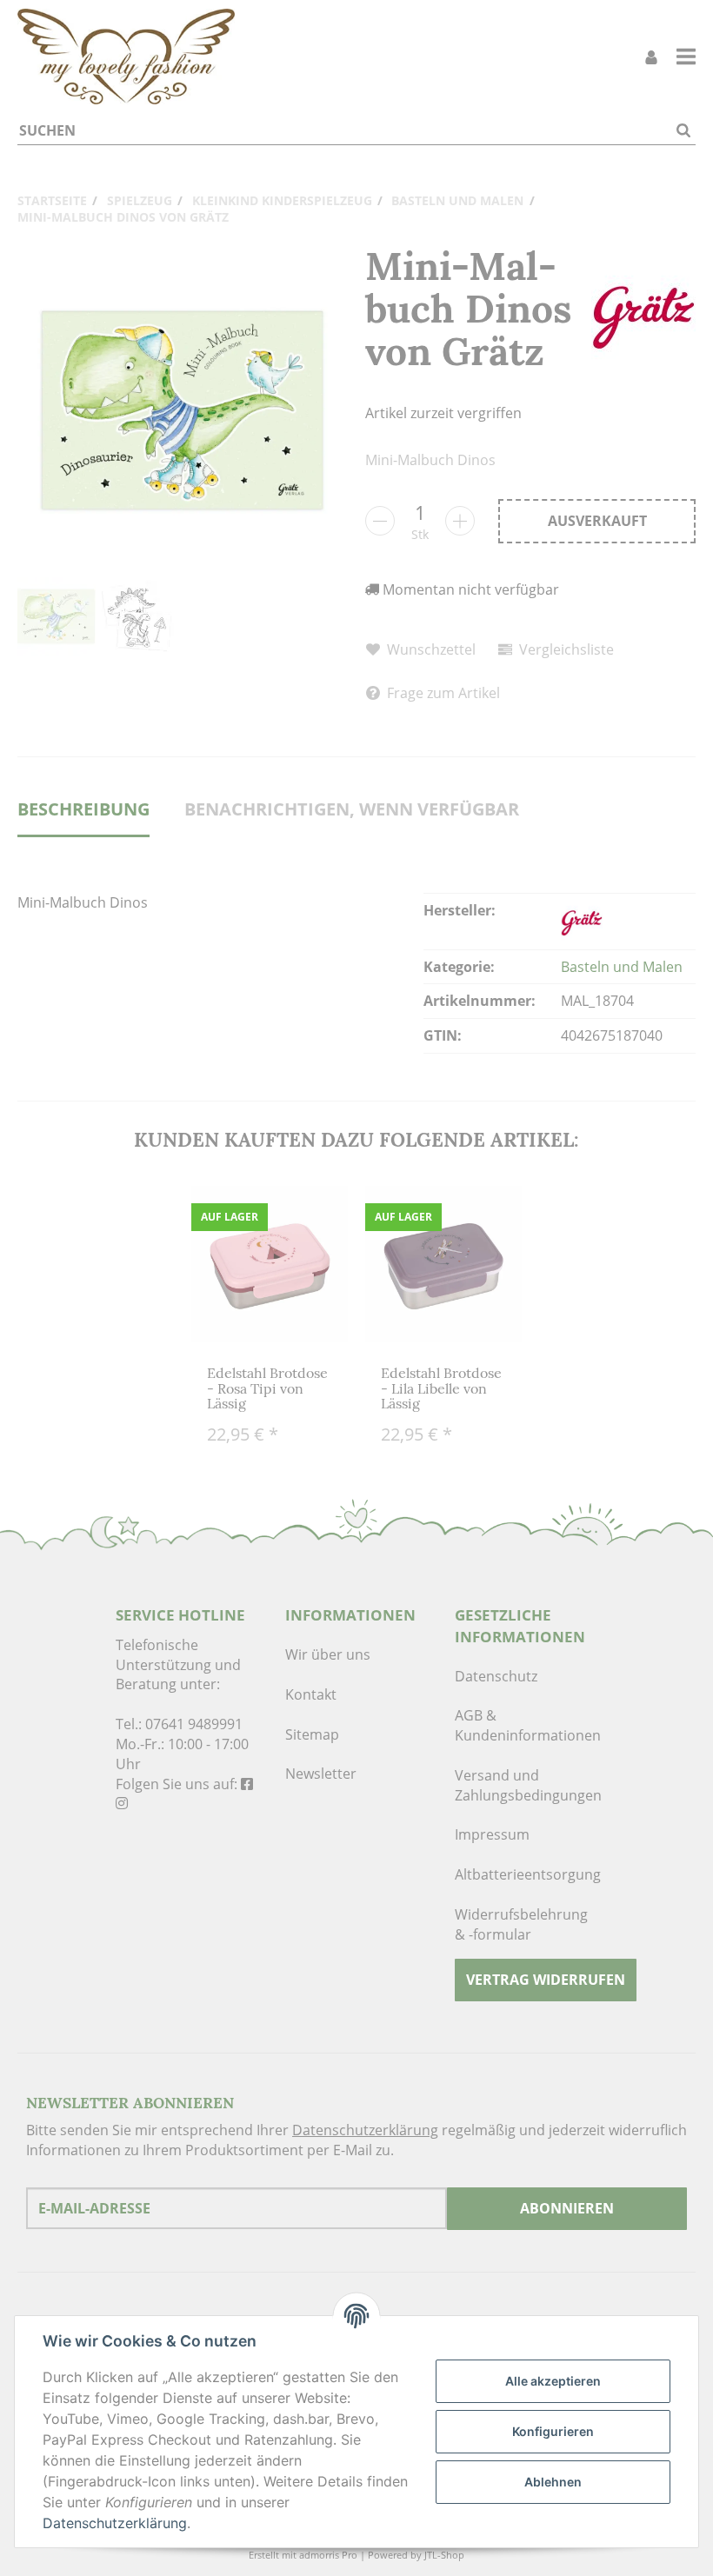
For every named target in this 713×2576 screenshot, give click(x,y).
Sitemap (312, 1734)
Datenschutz (496, 1676)
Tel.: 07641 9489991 (179, 1724)
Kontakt (311, 1694)
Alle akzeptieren (553, 2381)
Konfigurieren (553, 2431)
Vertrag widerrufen (546, 1980)
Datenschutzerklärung (365, 2130)
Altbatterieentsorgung (526, 1874)
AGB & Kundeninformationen (526, 1725)
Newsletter (321, 1774)
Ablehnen (553, 2482)
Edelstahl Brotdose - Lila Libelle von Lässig (441, 1388)
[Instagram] (122, 1803)
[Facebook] (247, 1784)
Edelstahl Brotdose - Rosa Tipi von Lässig (267, 1388)
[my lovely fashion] (126, 57)
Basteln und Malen (622, 967)
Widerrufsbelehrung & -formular (521, 1924)
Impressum (492, 1834)
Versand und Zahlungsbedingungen (526, 1785)
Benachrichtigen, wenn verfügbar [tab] (352, 809)
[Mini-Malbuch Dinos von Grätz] (183, 410)
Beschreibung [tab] (83, 809)
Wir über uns (328, 1654)
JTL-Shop (444, 2555)
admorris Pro (328, 2555)
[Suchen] (683, 131)
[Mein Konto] (651, 57)
